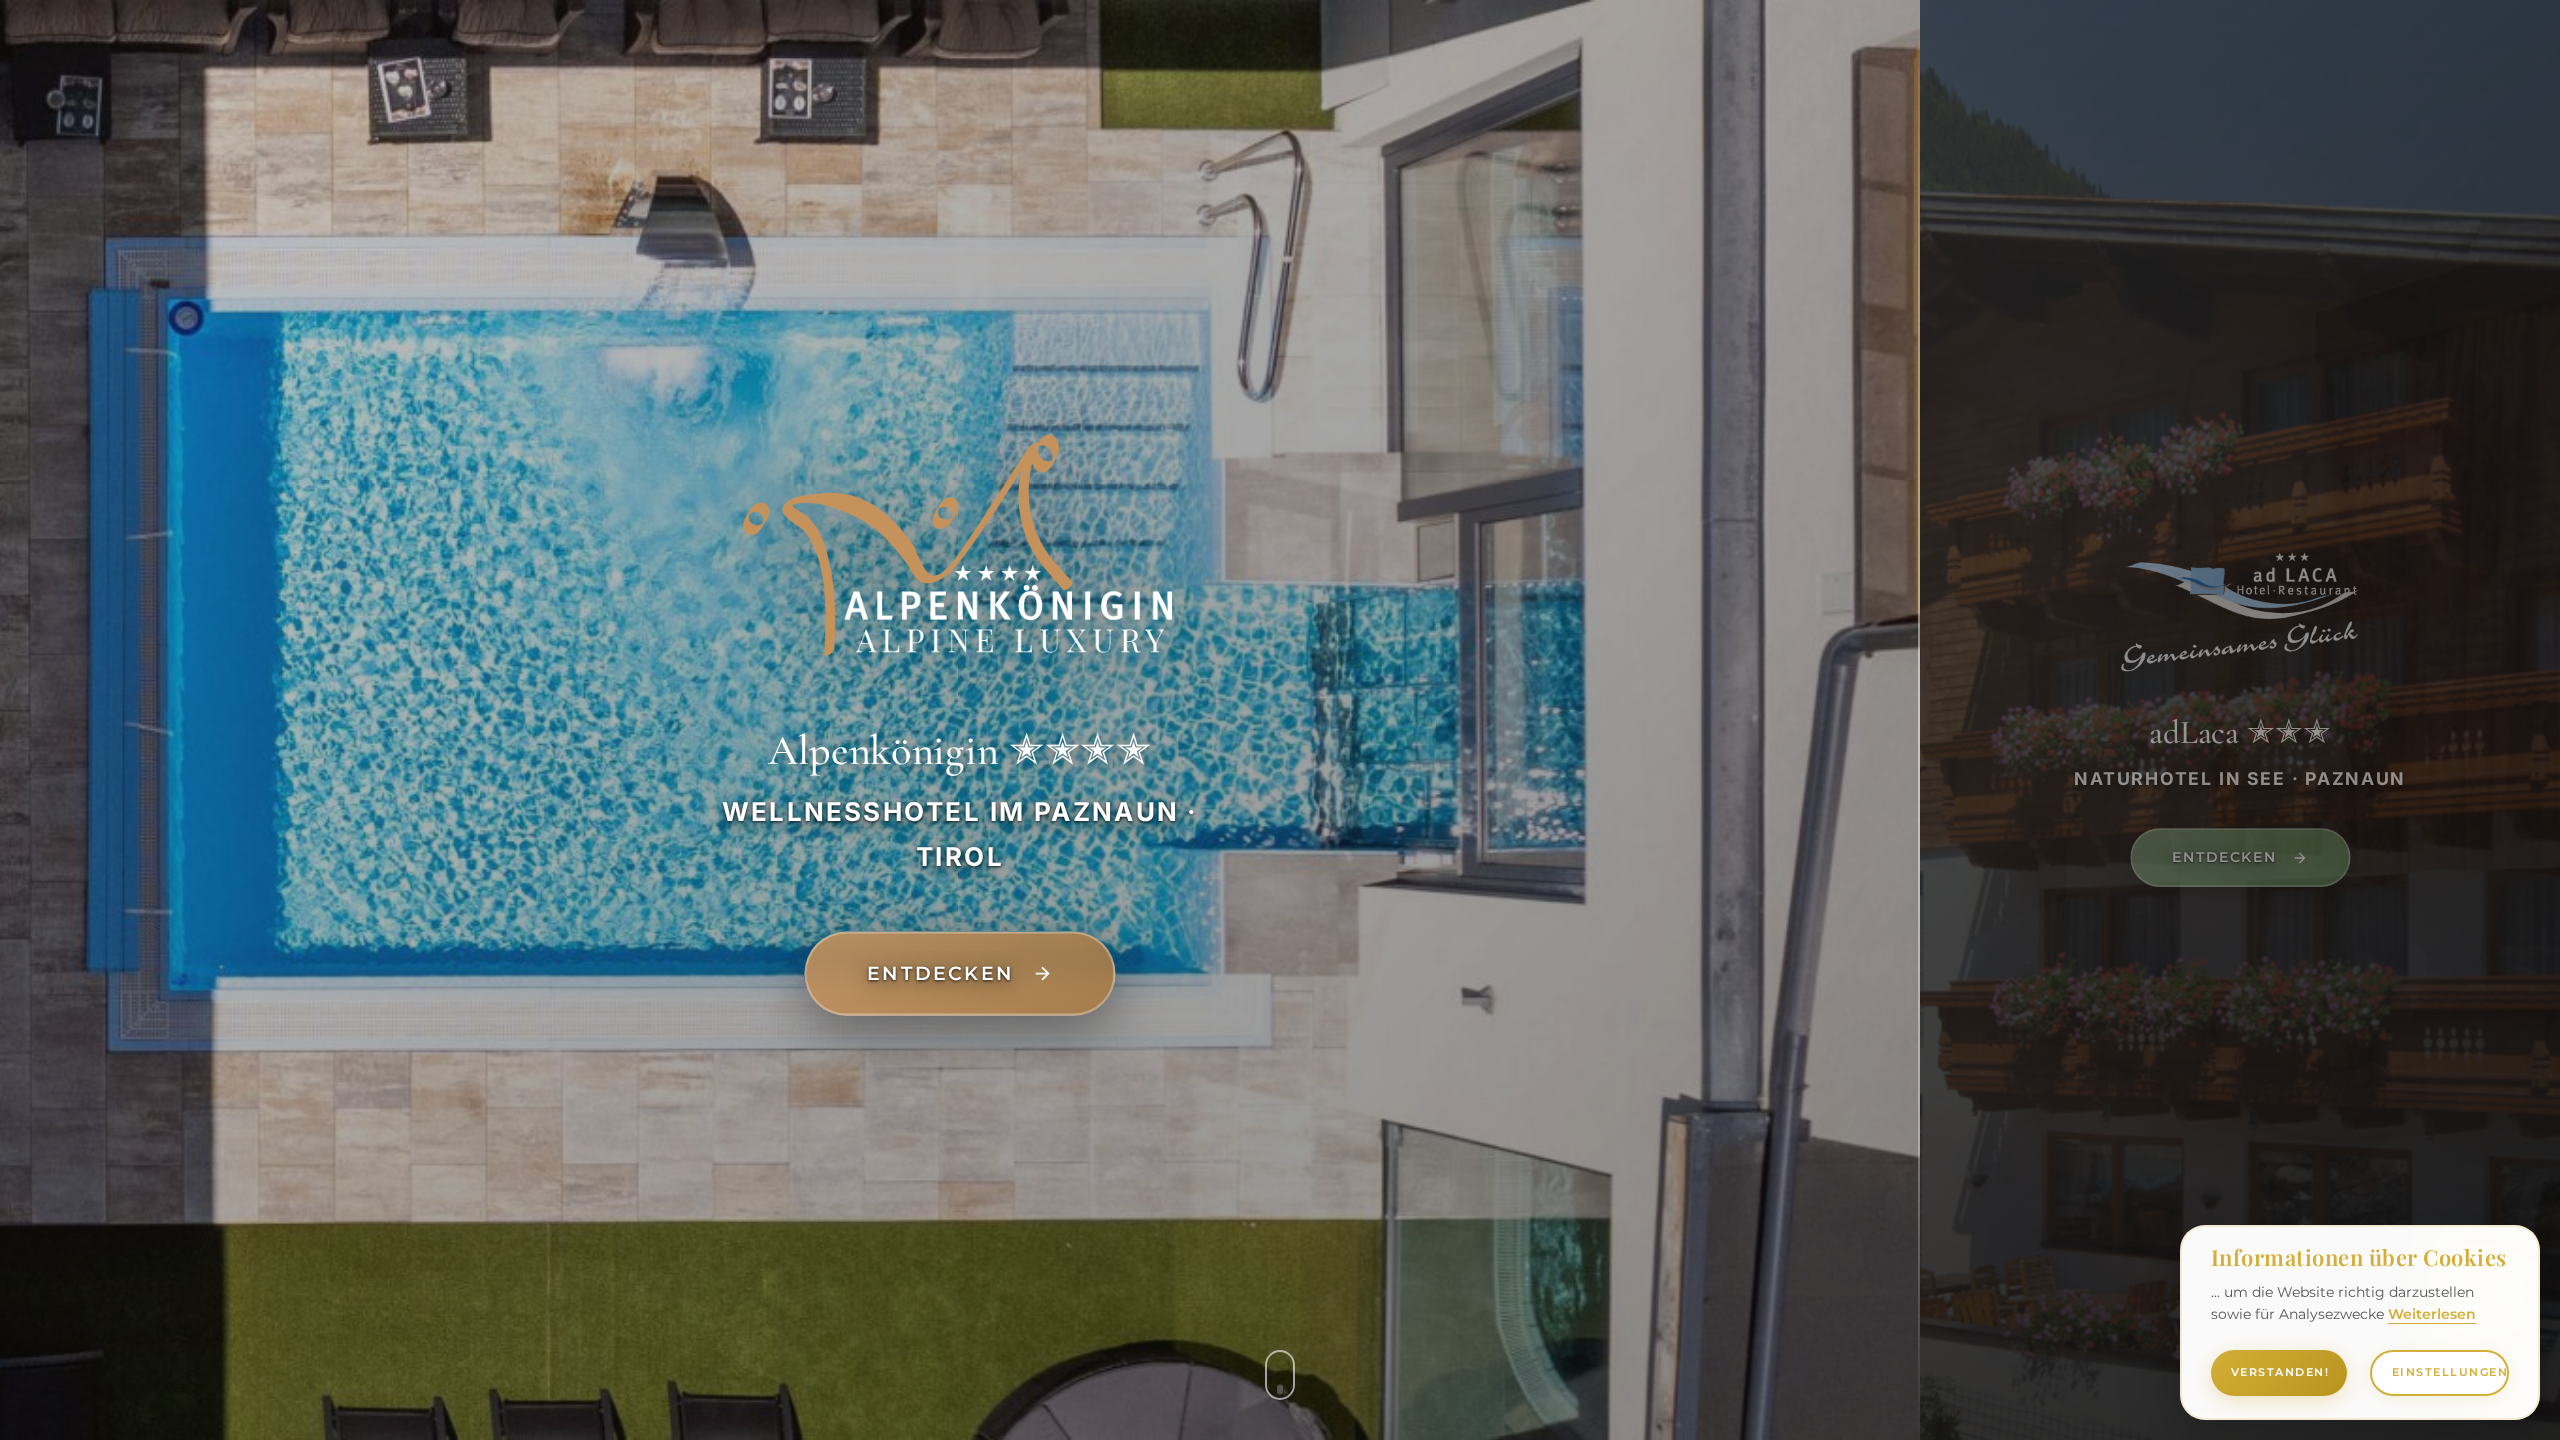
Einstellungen (2450, 1372)
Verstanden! (2280, 1372)
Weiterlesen (2432, 1314)
